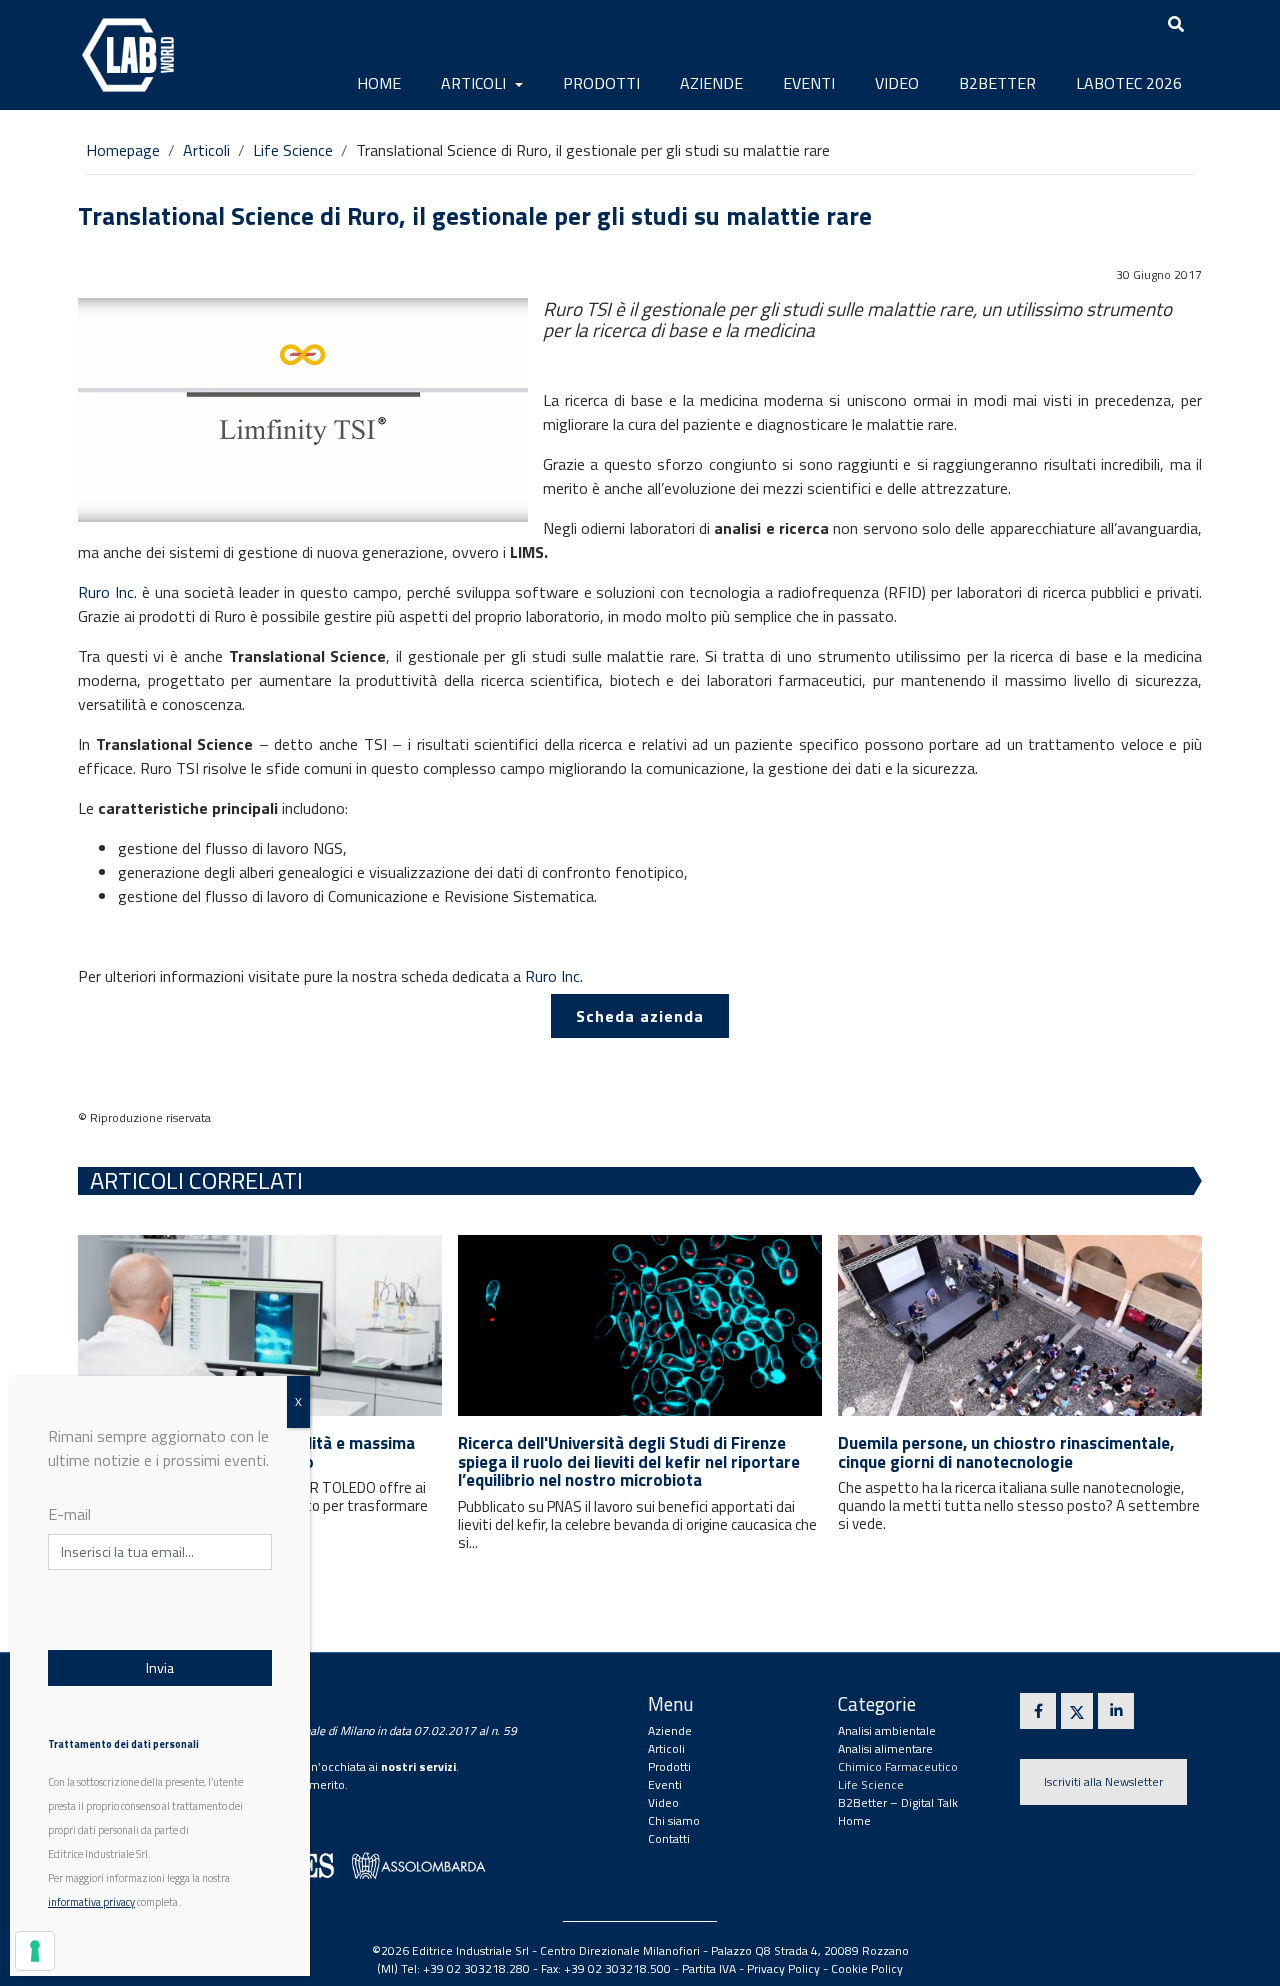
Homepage (123, 150)
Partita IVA (709, 1968)
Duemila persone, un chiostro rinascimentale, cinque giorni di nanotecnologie (1006, 1452)
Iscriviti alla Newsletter (1103, 1781)
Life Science (293, 150)
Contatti (669, 1838)
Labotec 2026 (1129, 83)
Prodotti (601, 83)
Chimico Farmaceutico (898, 1766)
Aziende (711, 83)
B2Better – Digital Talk (898, 1802)
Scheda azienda (640, 1016)
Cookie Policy (867, 1968)
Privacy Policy (783, 1968)
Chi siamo (674, 1820)
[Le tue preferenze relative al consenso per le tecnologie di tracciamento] (35, 1951)
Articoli (475, 83)
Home (379, 83)
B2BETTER (997, 83)
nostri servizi (418, 1766)
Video (897, 83)
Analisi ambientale (887, 1730)
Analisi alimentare (885, 1748)
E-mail (69, 1514)
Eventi (809, 83)
